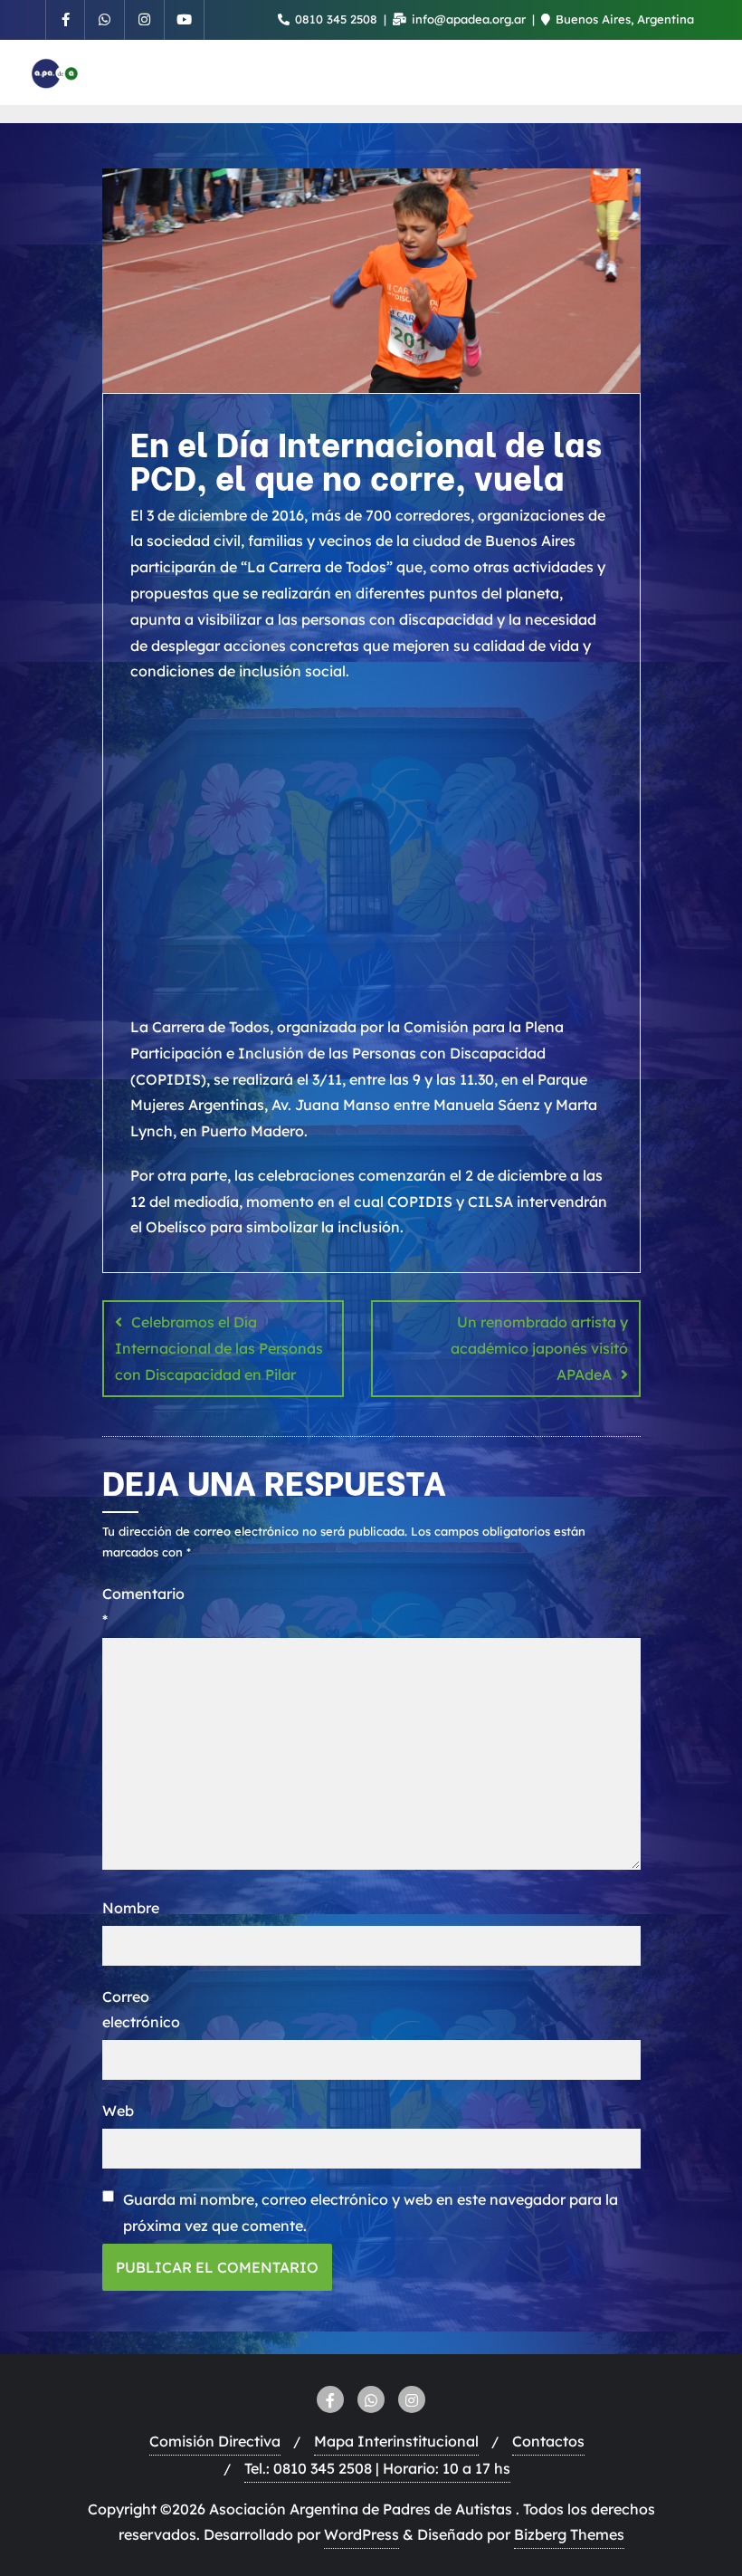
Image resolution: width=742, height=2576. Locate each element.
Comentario (134, 1607)
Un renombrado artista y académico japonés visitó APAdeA (539, 1348)
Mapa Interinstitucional (396, 2441)
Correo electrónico (134, 2010)
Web (118, 2111)
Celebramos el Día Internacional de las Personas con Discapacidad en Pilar (219, 1348)
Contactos (548, 2441)
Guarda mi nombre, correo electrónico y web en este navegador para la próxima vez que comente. (371, 2212)
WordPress (361, 2534)
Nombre (131, 1908)
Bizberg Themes (569, 2534)
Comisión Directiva (215, 2441)
